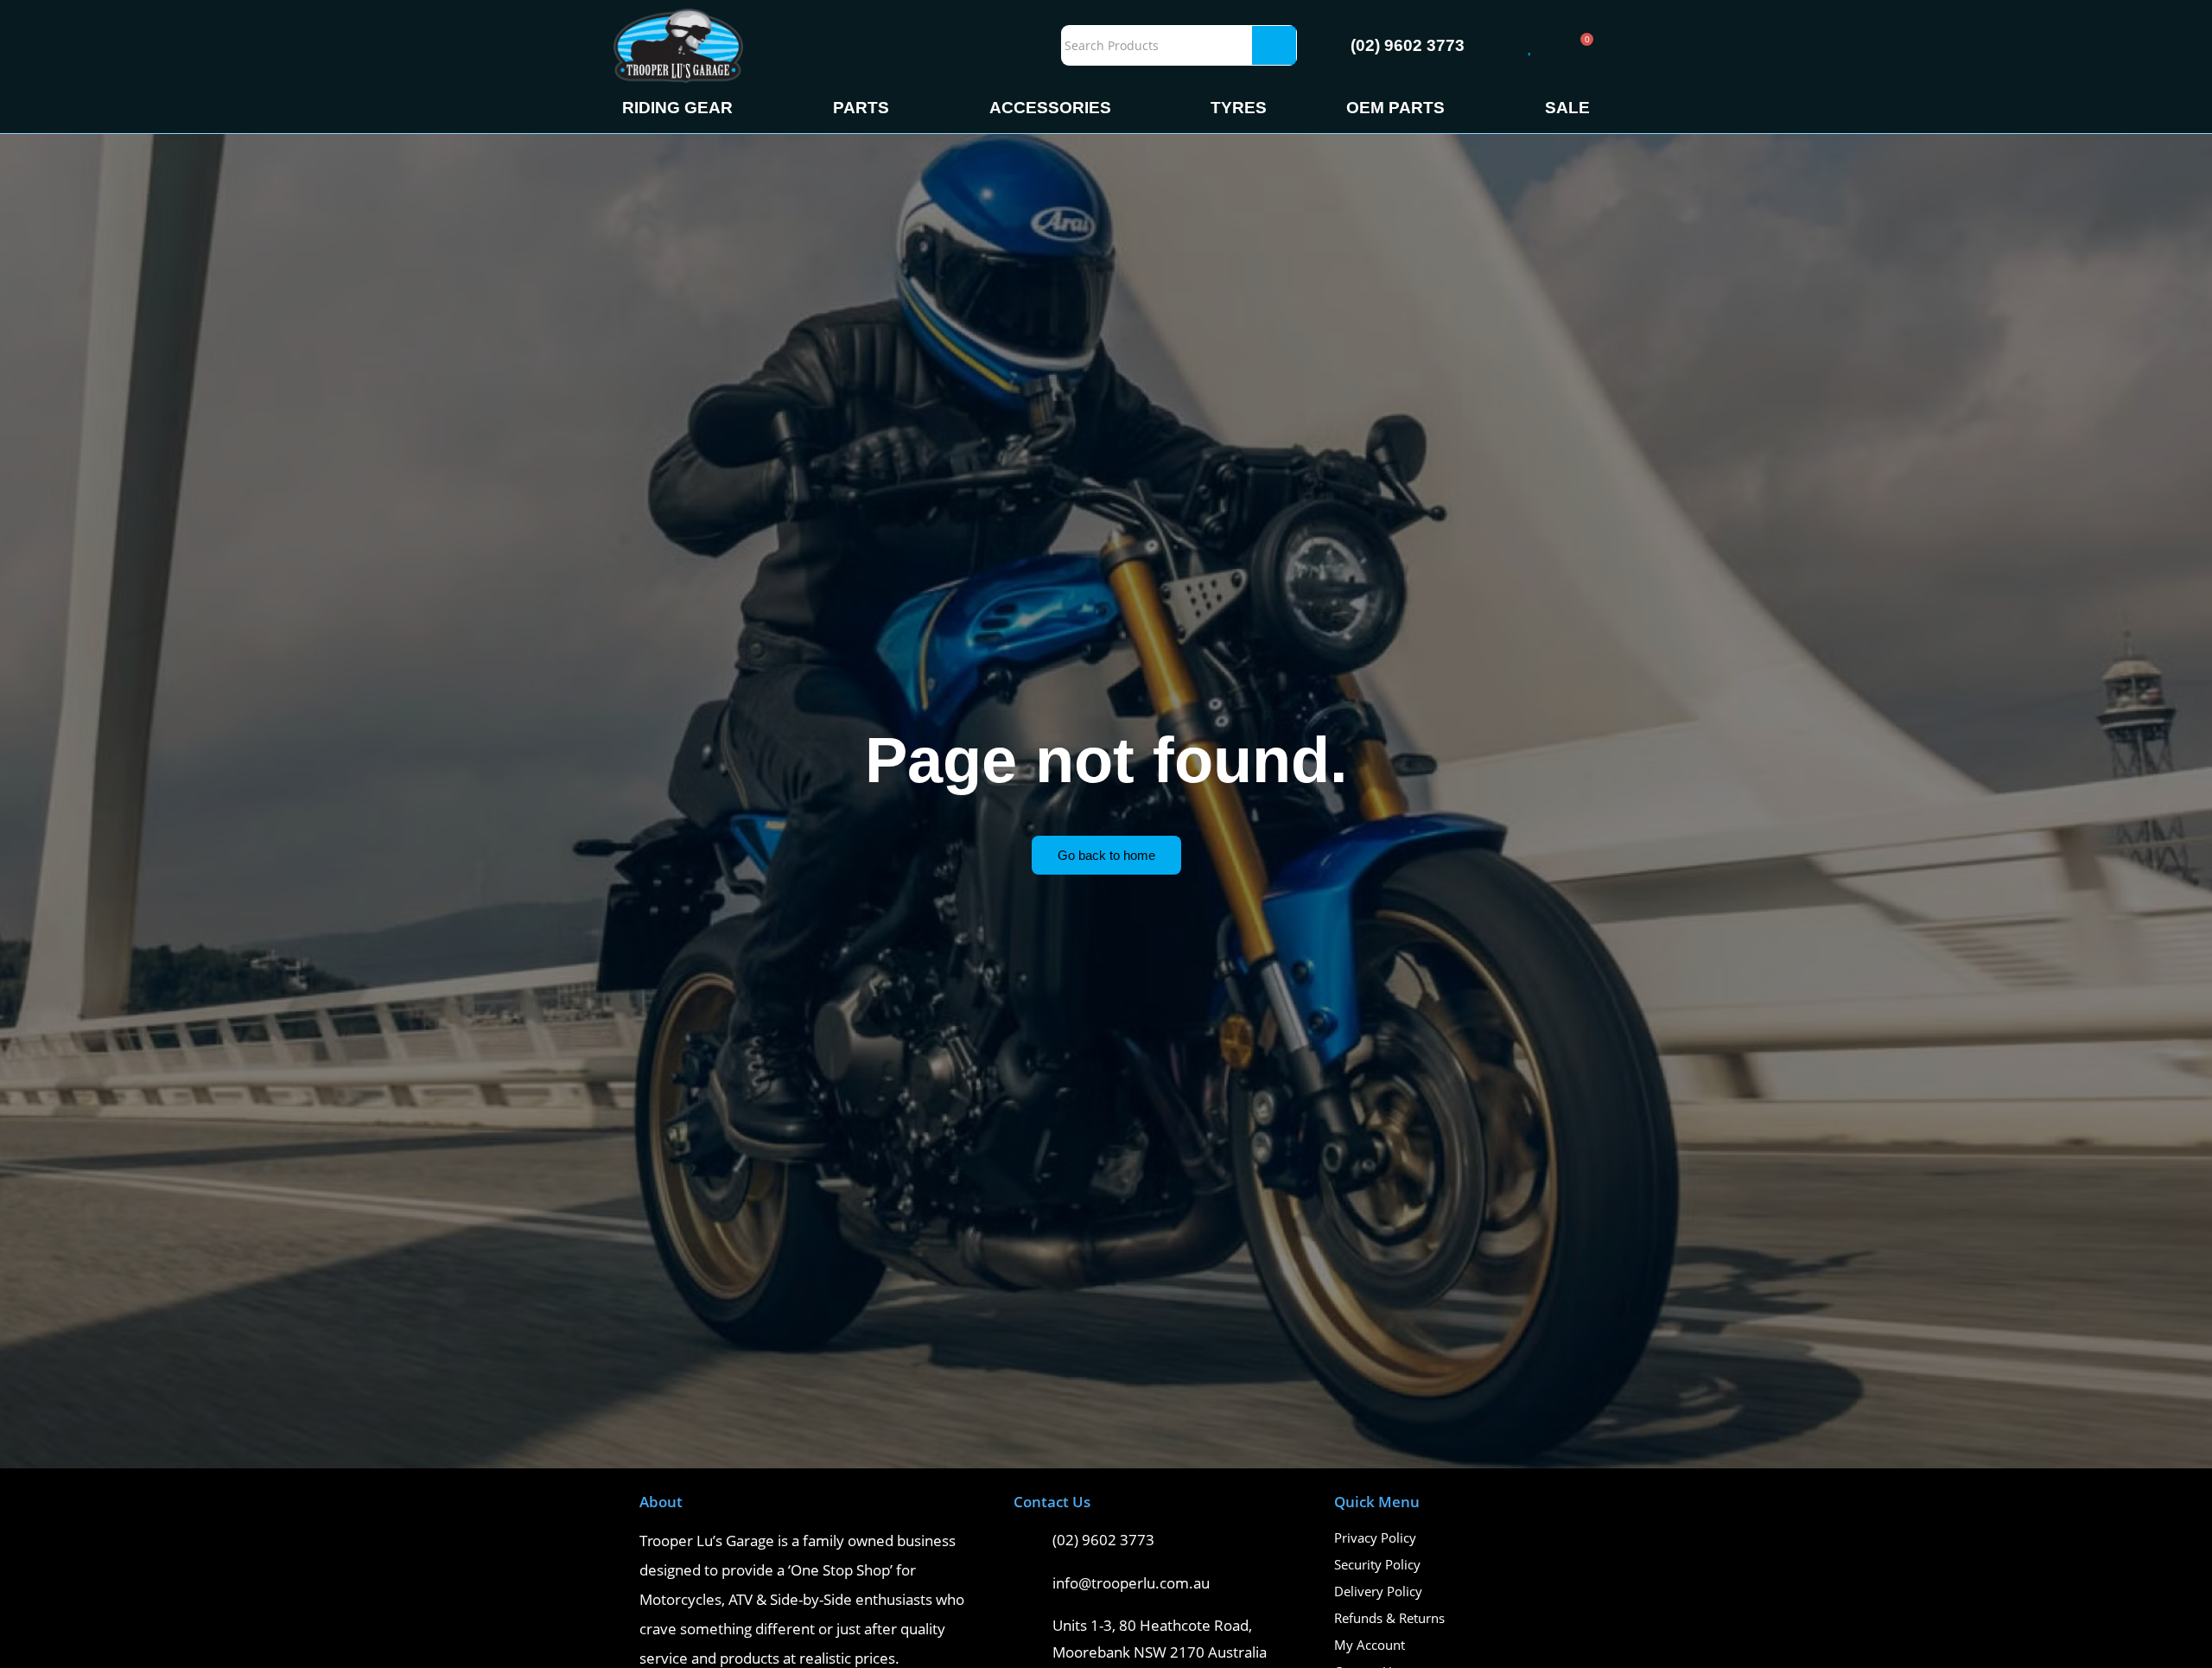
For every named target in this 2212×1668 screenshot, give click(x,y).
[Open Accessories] (1124, 108)
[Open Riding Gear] (745, 108)
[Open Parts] (902, 108)
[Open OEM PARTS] (1457, 108)
